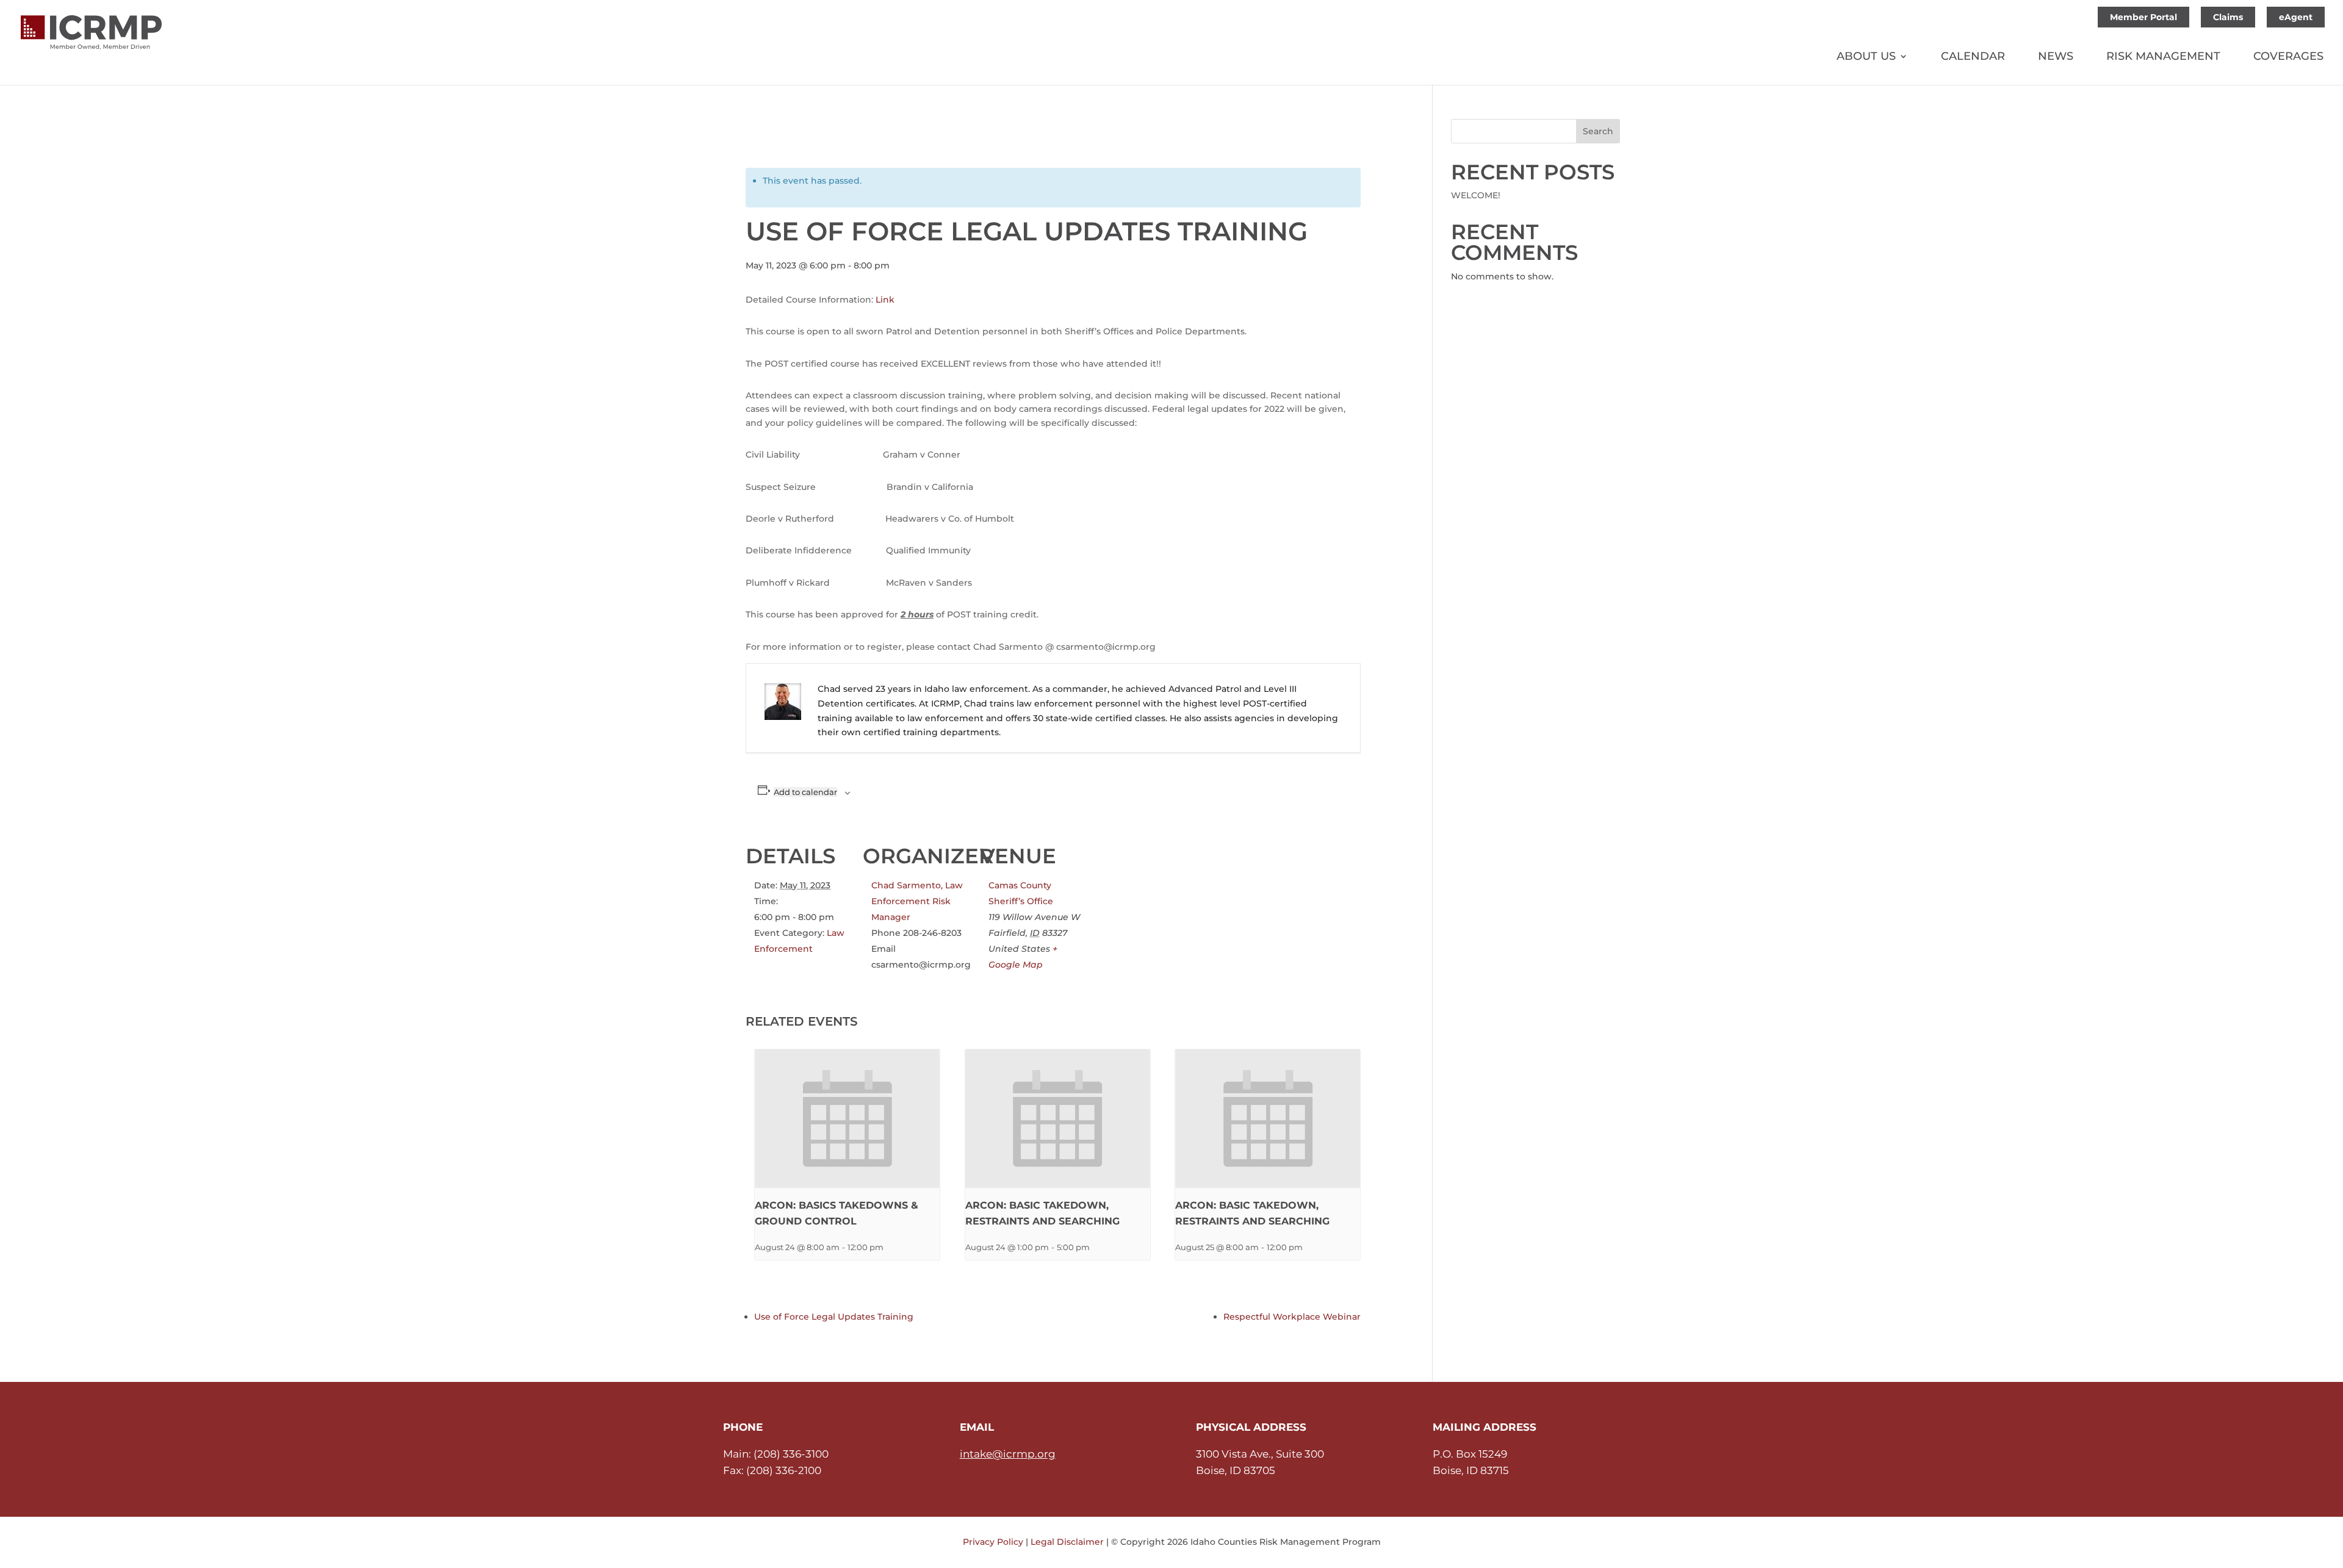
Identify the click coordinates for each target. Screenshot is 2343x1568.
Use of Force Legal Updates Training (834, 1317)
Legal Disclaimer (1067, 1542)
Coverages (2288, 57)
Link (885, 300)
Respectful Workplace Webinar (1292, 1317)
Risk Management (2163, 57)
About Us (1866, 57)
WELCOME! (1476, 195)
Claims (2228, 17)
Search (1598, 131)
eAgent (2296, 17)
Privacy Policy (993, 1542)
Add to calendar (805, 792)
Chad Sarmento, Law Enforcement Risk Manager (917, 901)
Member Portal (2143, 17)
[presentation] (847, 1119)
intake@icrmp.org (1008, 1454)
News (2056, 57)
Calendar (1973, 57)
